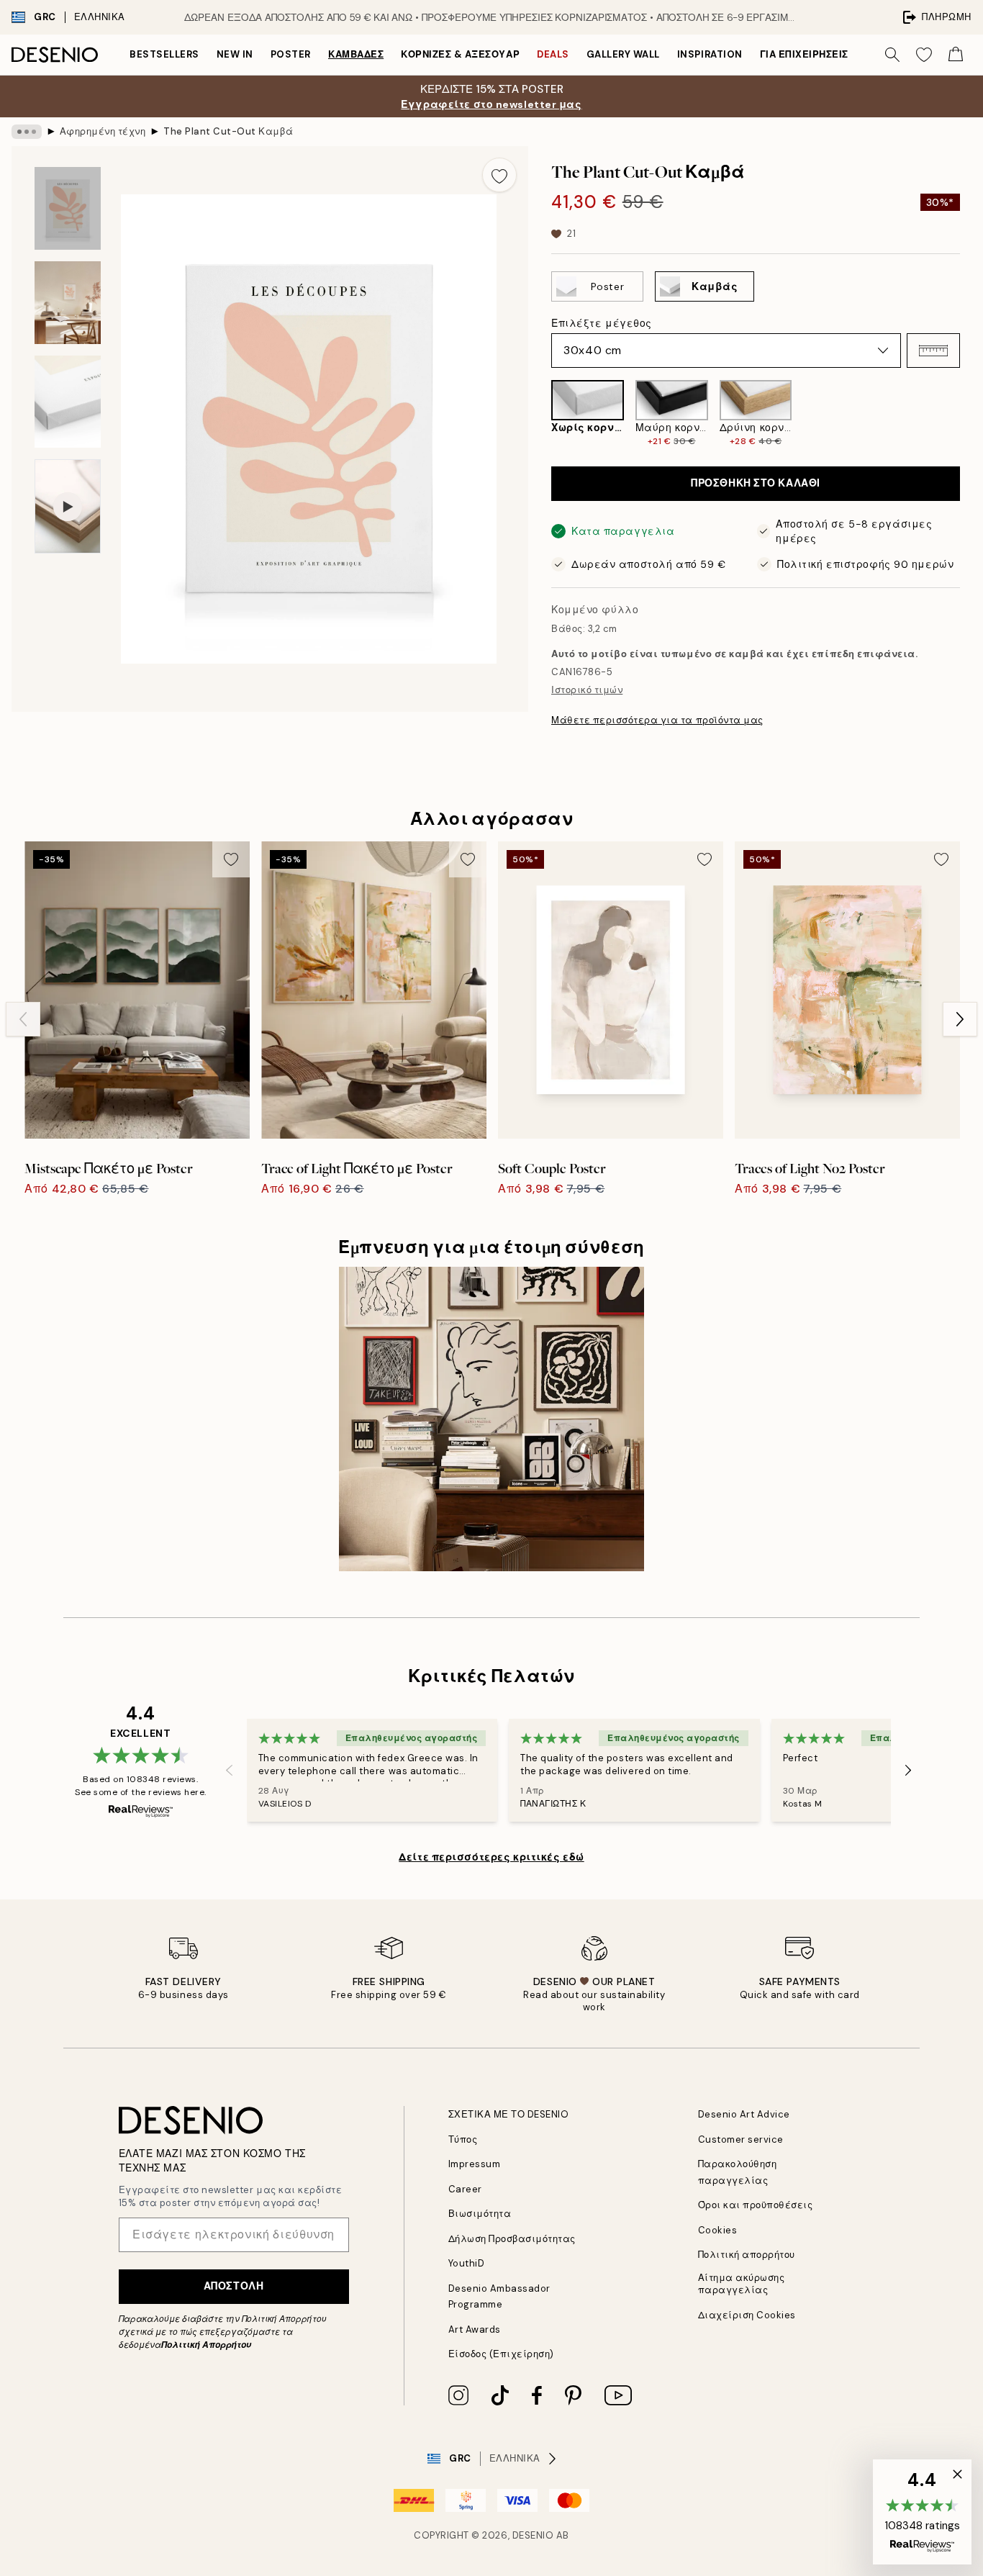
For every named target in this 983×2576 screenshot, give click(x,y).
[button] (933, 351)
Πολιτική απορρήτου (747, 2255)
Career (465, 2189)
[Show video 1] (68, 506)
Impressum (475, 2164)
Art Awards (475, 2329)
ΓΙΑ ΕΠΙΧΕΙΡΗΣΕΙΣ (804, 54)
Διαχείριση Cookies (747, 2315)
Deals (553, 54)
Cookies (718, 2230)
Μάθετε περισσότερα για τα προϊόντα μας (657, 720)
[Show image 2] (68, 303)
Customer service (741, 2139)
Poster (291, 54)
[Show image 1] (68, 208)
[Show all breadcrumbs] (27, 132)
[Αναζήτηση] (892, 55)
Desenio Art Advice (744, 2114)
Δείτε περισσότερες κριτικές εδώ (491, 1857)
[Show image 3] (68, 402)
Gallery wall (623, 54)
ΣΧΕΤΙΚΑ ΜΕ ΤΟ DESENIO (509, 2114)
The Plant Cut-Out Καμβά (228, 131)
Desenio (533, 2535)
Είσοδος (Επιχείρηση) (501, 2354)
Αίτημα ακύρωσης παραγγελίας (742, 2284)
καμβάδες (356, 54)
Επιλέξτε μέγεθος (602, 323)
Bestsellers (164, 54)
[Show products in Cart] (956, 55)
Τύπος (463, 2139)
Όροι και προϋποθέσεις (756, 2205)
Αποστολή (234, 2286)
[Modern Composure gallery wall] (491, 1419)
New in (235, 54)
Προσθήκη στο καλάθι (756, 483)
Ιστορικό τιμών (587, 690)
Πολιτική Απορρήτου (206, 2345)
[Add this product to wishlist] (499, 175)
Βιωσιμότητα (480, 2214)
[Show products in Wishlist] (924, 55)
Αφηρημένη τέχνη (103, 131)
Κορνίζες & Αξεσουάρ (460, 54)
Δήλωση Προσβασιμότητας (512, 2239)
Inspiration (710, 54)
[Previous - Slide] (540, 414)
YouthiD (467, 2263)
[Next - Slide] (971, 414)
